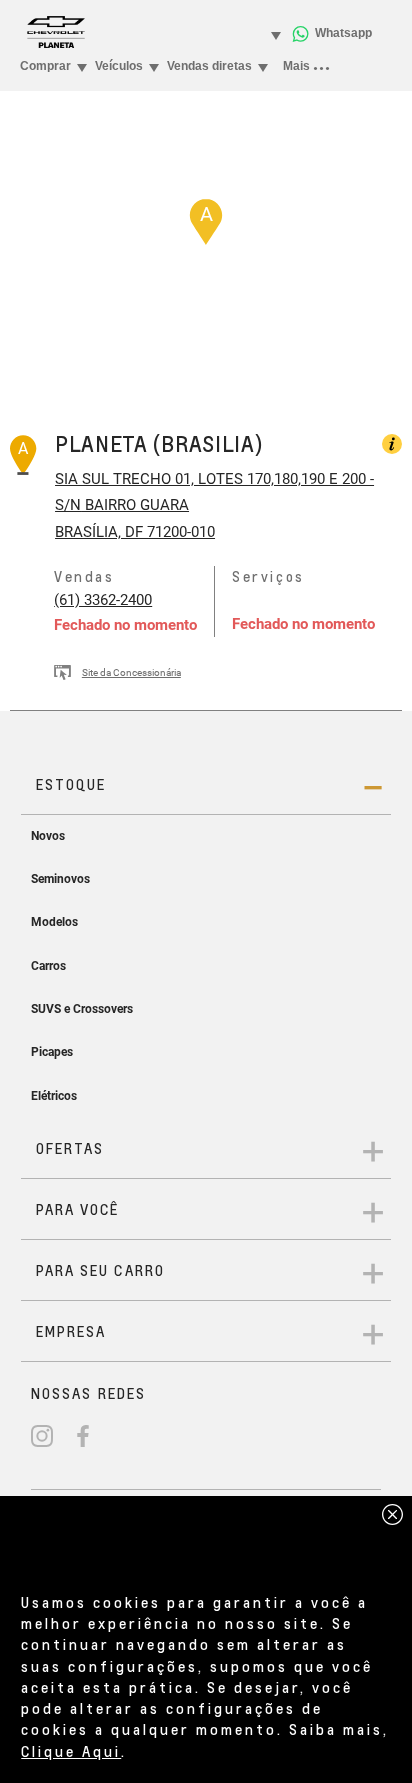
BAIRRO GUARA (135, 505)
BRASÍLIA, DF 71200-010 (135, 532)
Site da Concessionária (131, 672)
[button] (206, 222)
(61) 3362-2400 (103, 600)
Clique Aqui (71, 1751)
